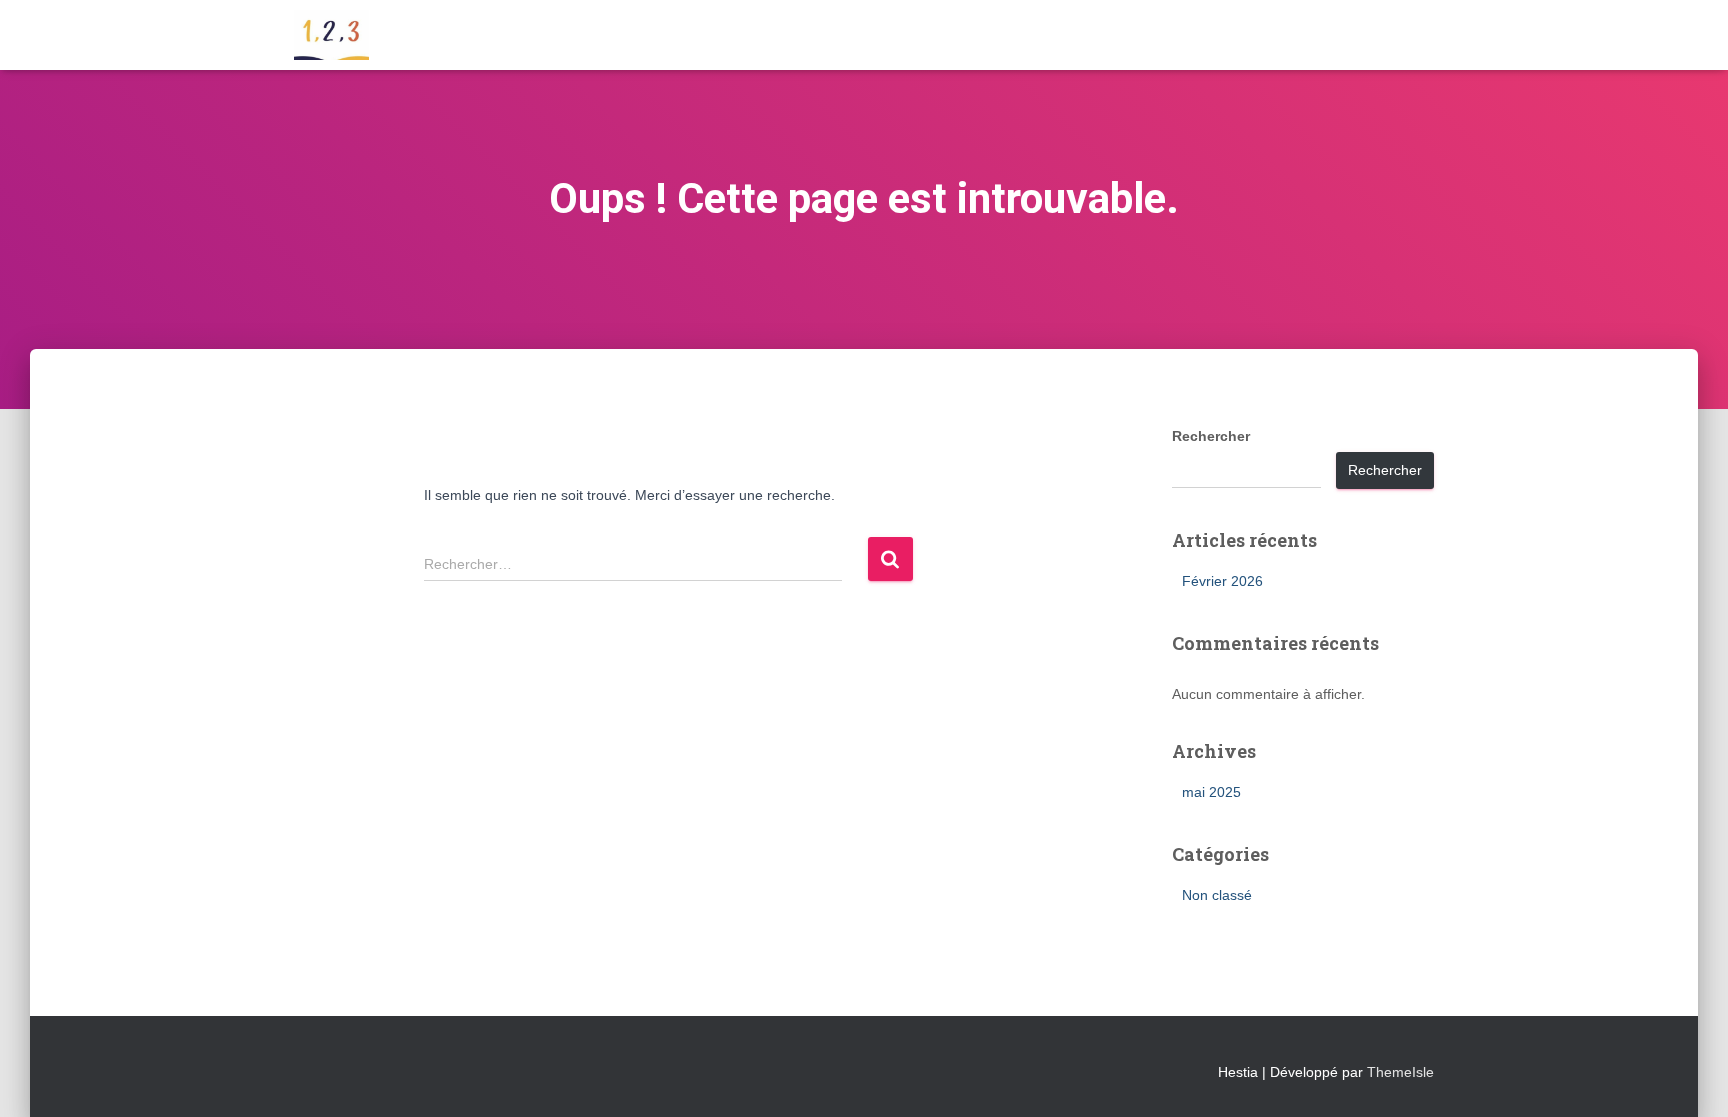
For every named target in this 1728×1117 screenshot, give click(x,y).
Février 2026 (1222, 581)
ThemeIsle (1400, 1072)
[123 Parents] (331, 35)
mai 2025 (1211, 792)
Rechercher (1211, 436)
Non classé (1217, 895)
